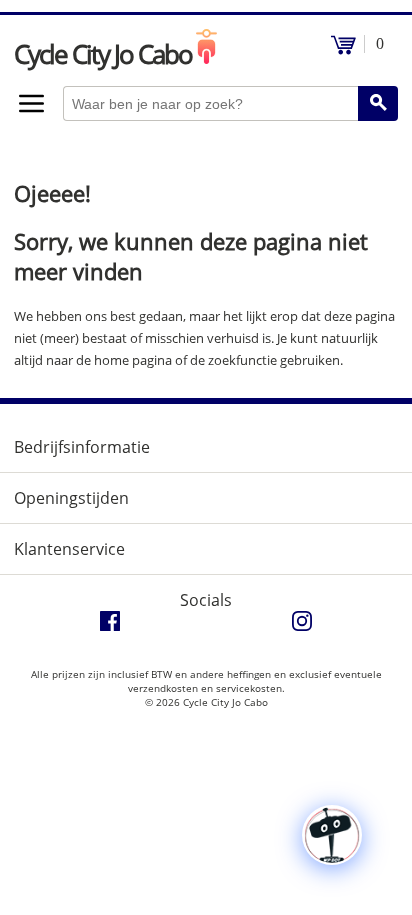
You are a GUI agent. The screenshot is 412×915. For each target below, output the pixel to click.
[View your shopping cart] (343, 49)
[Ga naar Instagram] (302, 626)
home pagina (133, 360)
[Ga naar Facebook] (110, 626)
